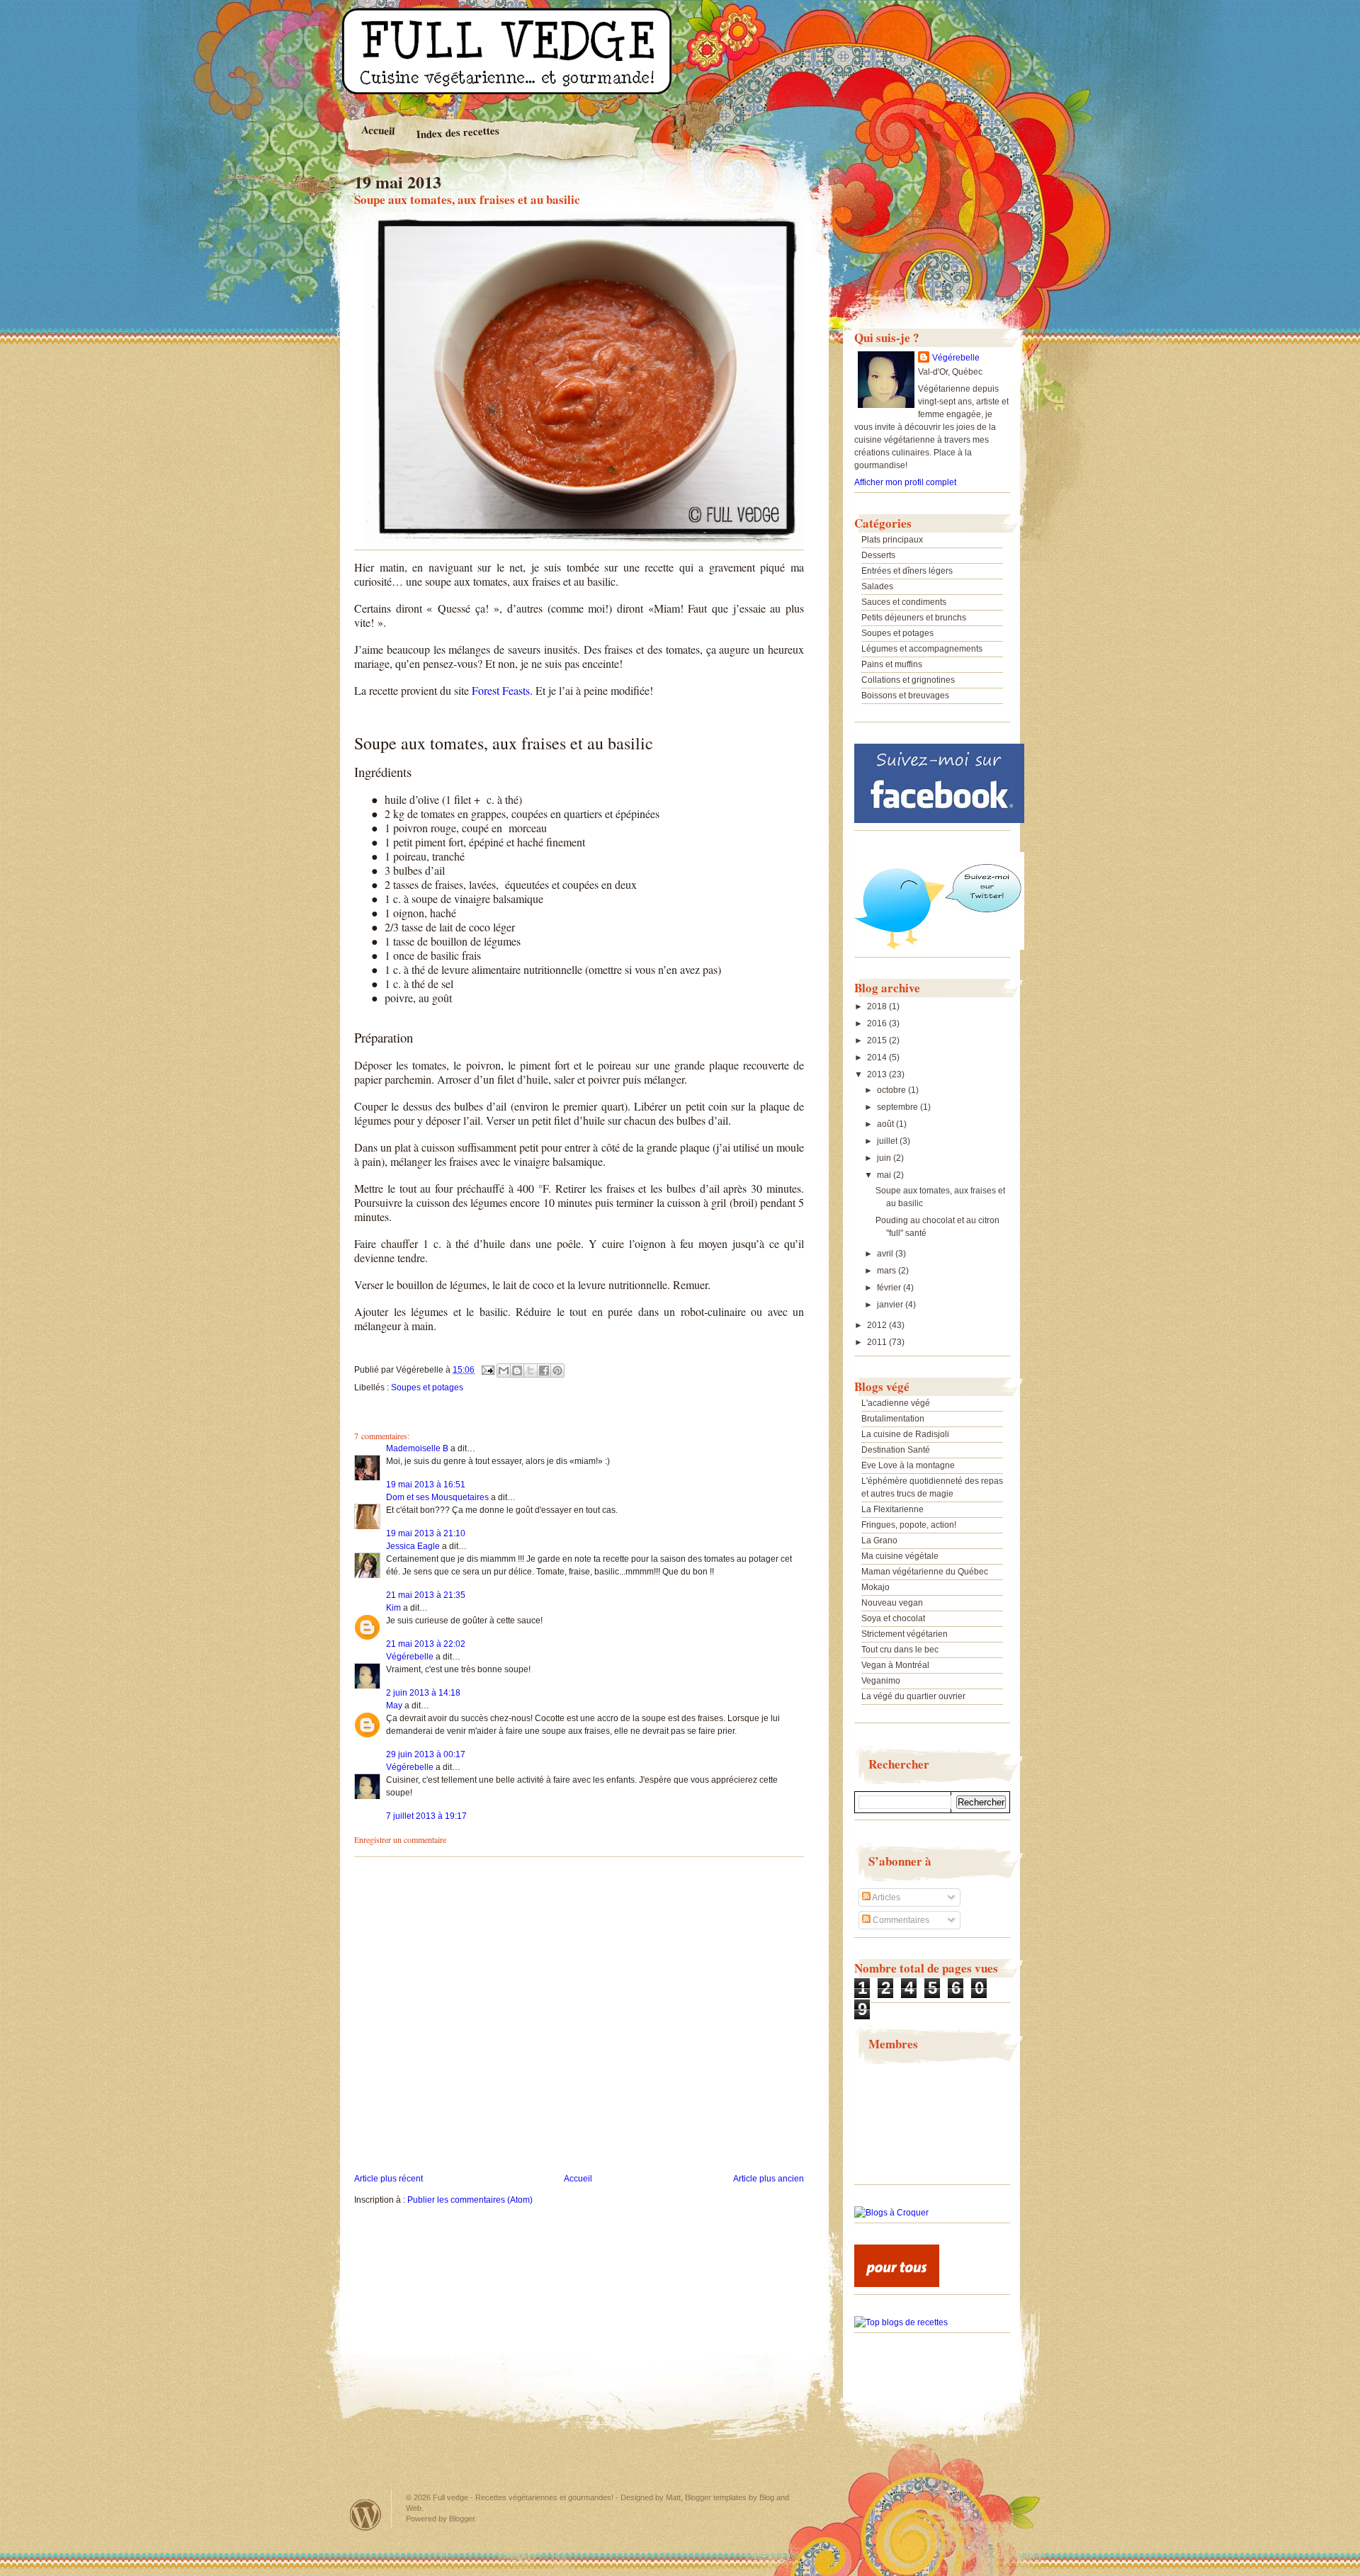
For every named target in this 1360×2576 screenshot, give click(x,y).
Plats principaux (892, 540)
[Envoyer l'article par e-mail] (487, 1370)
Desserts (878, 555)
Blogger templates (716, 2497)
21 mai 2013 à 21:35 (426, 1595)
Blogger (462, 2519)
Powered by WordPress (365, 2515)
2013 (878, 1074)
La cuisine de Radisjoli (905, 1434)
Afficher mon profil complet (905, 482)
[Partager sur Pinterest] (557, 1371)
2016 (878, 1023)
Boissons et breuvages (905, 696)
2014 (878, 1057)
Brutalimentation (893, 1419)
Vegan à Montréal (895, 1665)
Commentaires (900, 1920)
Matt (673, 2497)
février (890, 1288)
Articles (885, 1897)
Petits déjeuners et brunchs (914, 618)
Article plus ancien (769, 2179)
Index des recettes (458, 132)
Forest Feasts (501, 690)
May (394, 1706)
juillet (888, 1141)
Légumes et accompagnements (922, 649)
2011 (878, 1342)
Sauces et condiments (904, 602)
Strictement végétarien (905, 1634)
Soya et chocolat (893, 1618)
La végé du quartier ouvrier (913, 1696)
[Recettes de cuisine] (897, 2284)
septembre (899, 1107)
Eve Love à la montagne (908, 1465)
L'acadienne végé (896, 1403)
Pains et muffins (892, 664)
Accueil (378, 130)
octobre (892, 1090)
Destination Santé (896, 1450)
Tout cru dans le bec (900, 1650)
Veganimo (881, 1681)
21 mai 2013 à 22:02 (426, 1644)
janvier (891, 1305)
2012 (878, 1325)
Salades (877, 586)
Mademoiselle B (417, 1448)
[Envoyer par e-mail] (504, 1371)
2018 (878, 1006)
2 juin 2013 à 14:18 (423, 1693)
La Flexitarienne (892, 1509)
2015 (878, 1040)
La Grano (879, 1541)
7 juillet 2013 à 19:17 (426, 1816)
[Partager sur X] (531, 1371)
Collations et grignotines (908, 680)
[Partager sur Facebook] (544, 1371)
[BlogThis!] (517, 1371)
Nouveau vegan (892, 1603)
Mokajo (875, 1587)
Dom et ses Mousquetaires (437, 1497)
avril (886, 1254)
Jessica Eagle (413, 1546)
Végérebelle (410, 1657)
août (886, 1124)
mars (888, 1271)
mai (885, 1175)
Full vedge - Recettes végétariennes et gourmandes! (523, 2497)
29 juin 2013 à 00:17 (426, 1754)
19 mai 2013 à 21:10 (426, 1533)
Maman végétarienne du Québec (925, 1572)
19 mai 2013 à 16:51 (426, 1485)
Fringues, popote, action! (909, 1525)
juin (885, 1158)
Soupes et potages (427, 1388)
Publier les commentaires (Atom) (470, 2200)
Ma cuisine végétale (900, 1556)
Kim (393, 1608)
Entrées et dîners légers (907, 571)
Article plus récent (389, 2179)
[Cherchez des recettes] (901, 2322)
